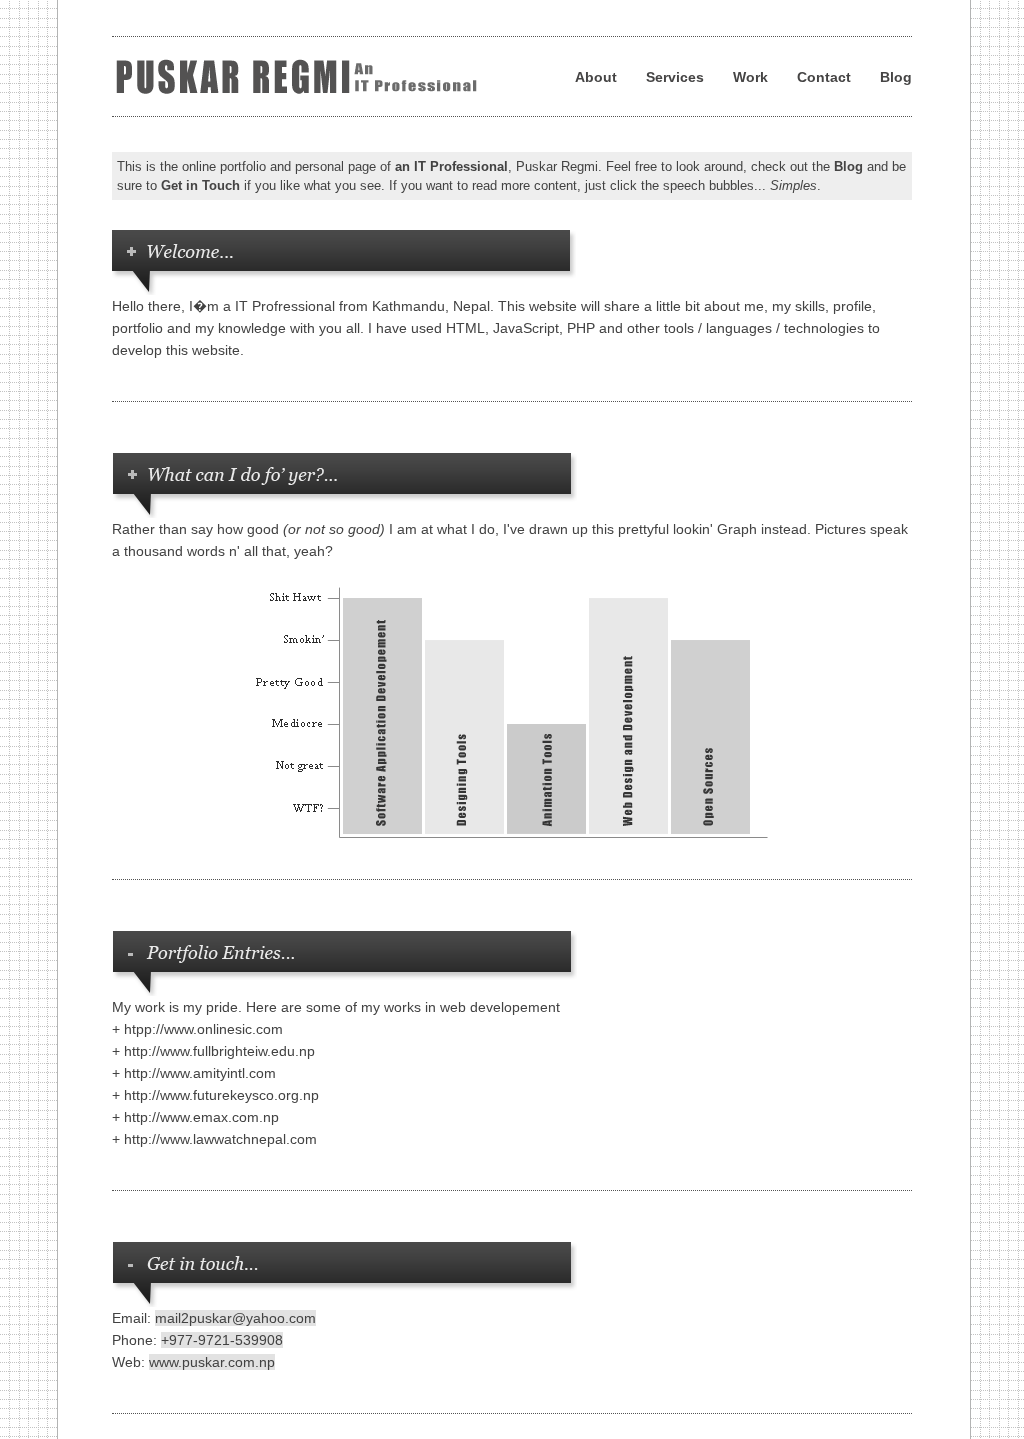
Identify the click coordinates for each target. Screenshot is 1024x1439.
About (596, 77)
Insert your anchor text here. (303, 76)
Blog (896, 77)
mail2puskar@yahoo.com (235, 1318)
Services (675, 77)
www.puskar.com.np (212, 1362)
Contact (824, 77)
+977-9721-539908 (222, 1340)
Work (750, 77)
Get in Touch (200, 185)
